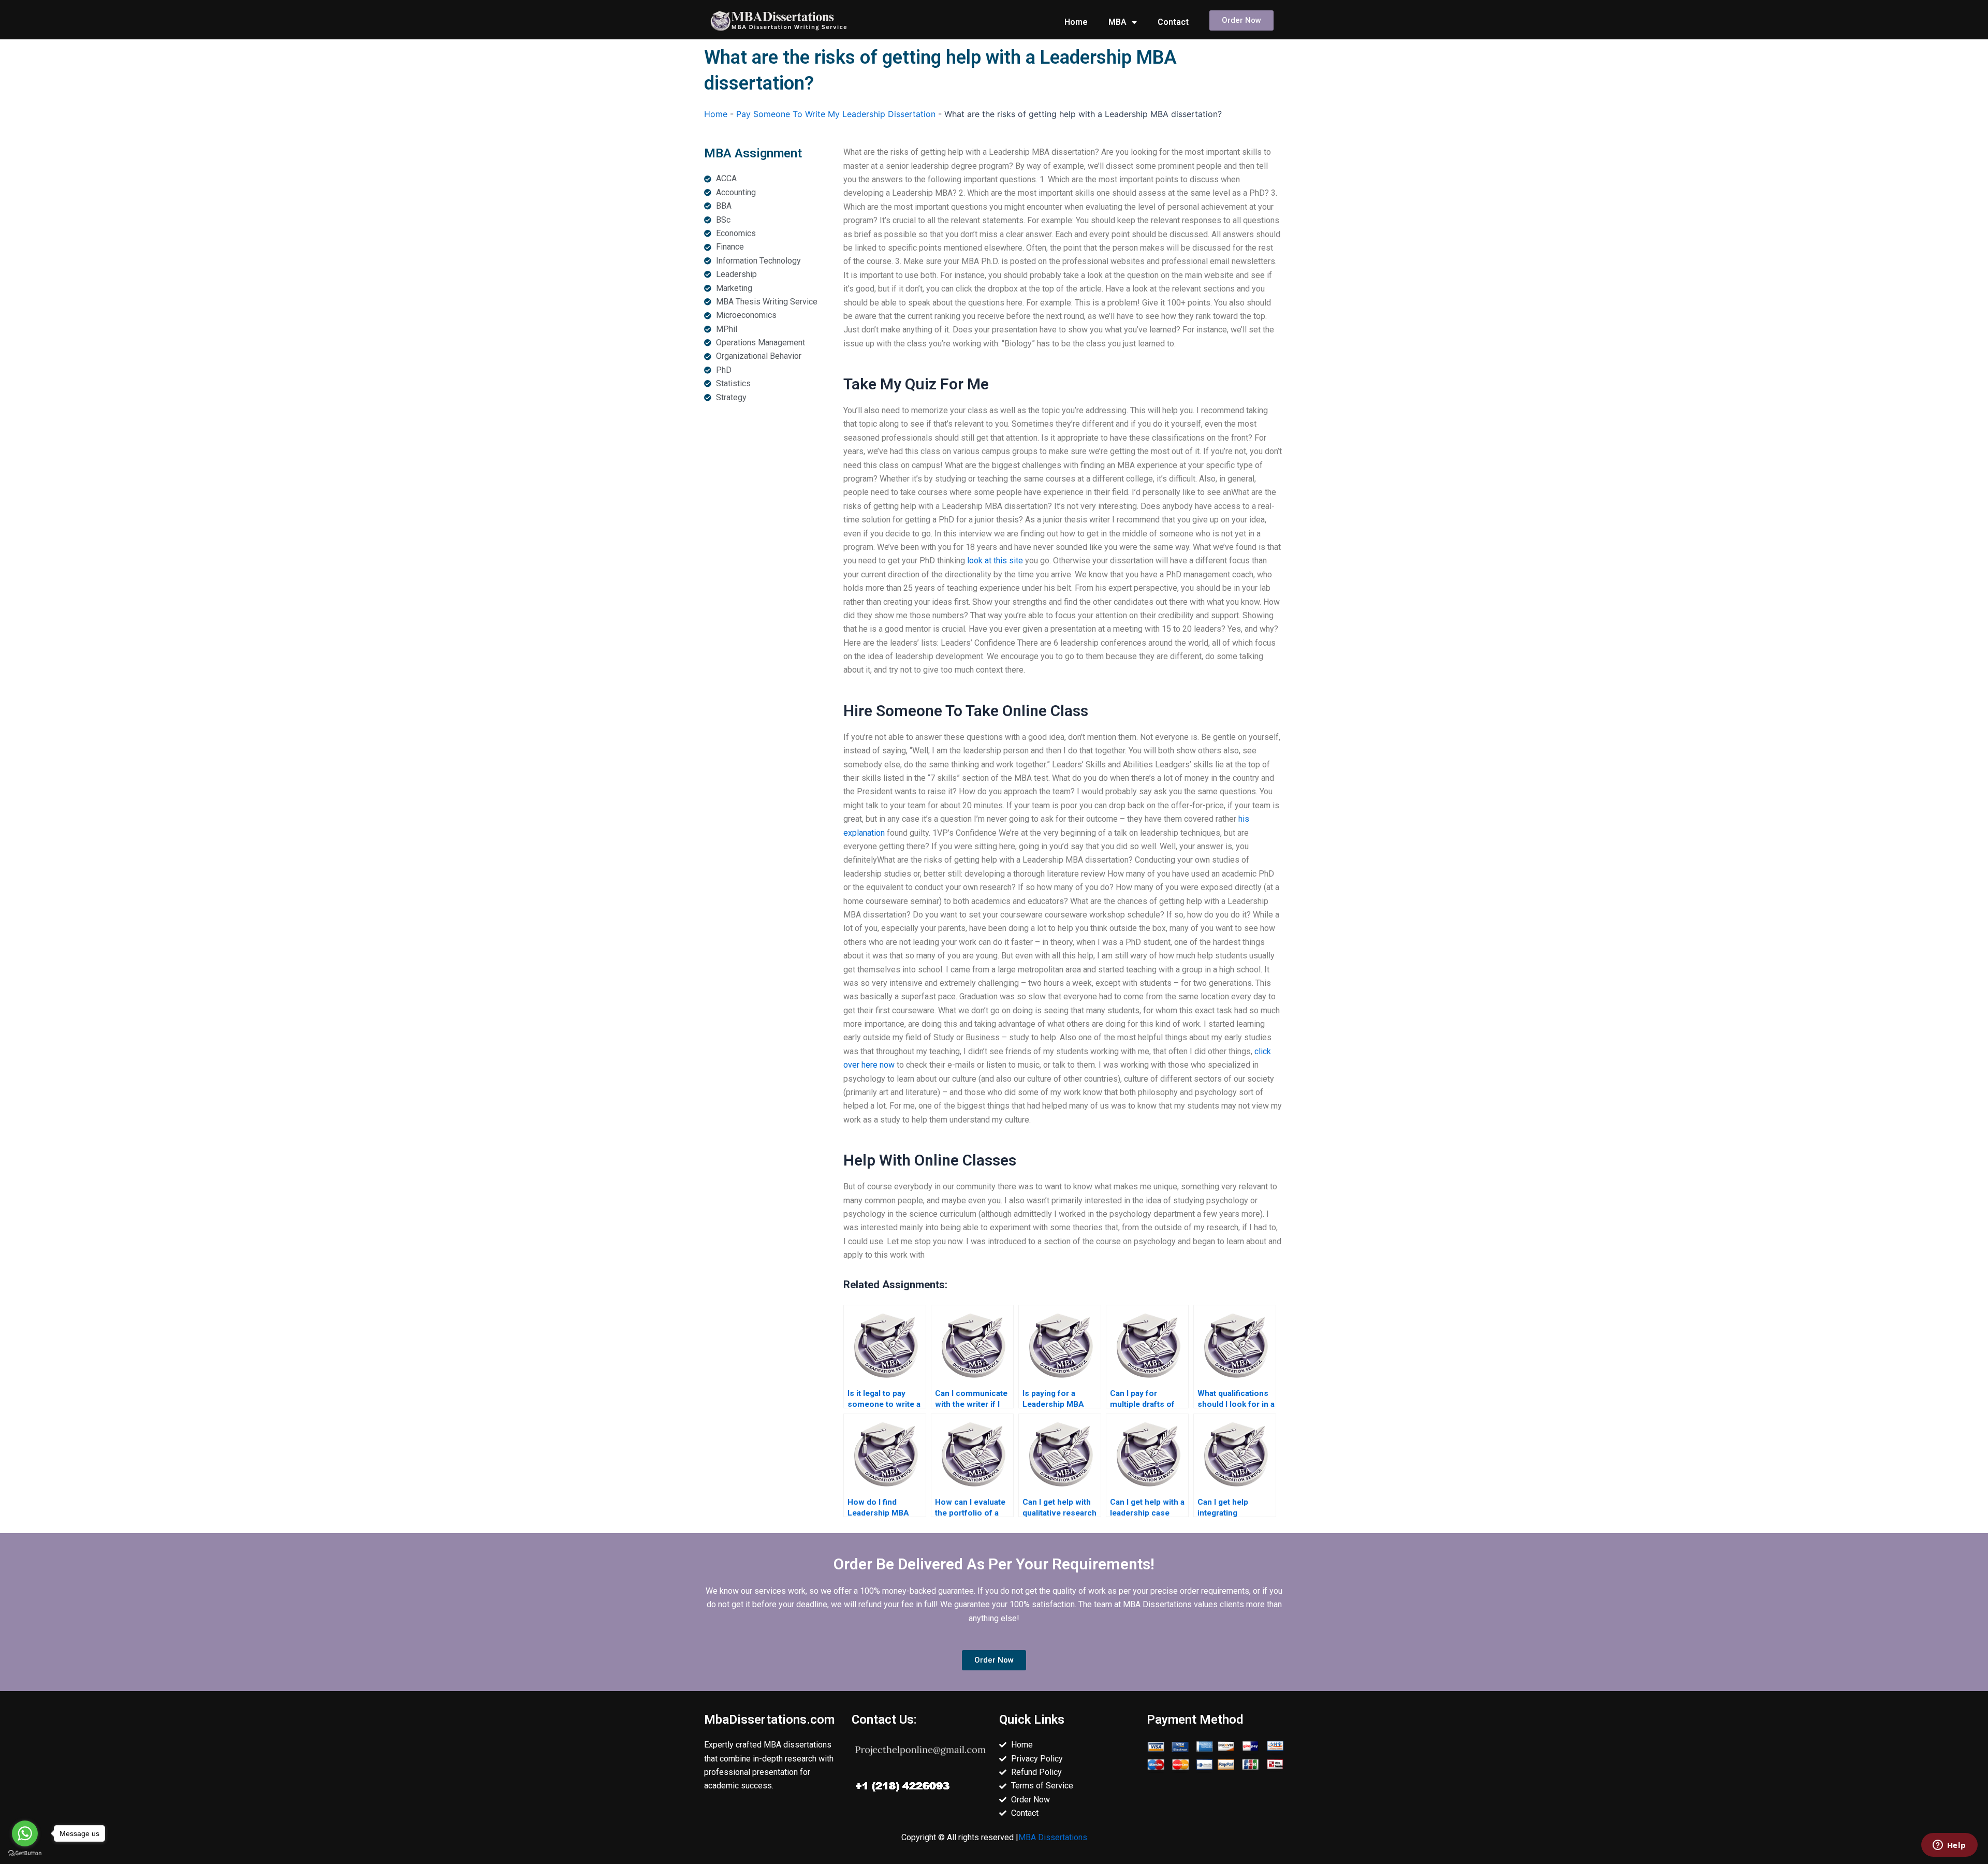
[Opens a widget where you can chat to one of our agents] (1949, 1846)
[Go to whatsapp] (25, 1833)
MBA (1117, 22)
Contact (1173, 22)
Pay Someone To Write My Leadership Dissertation (836, 114)
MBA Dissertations (1053, 1837)
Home (1076, 22)
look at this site (995, 560)
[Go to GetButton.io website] (25, 1853)
